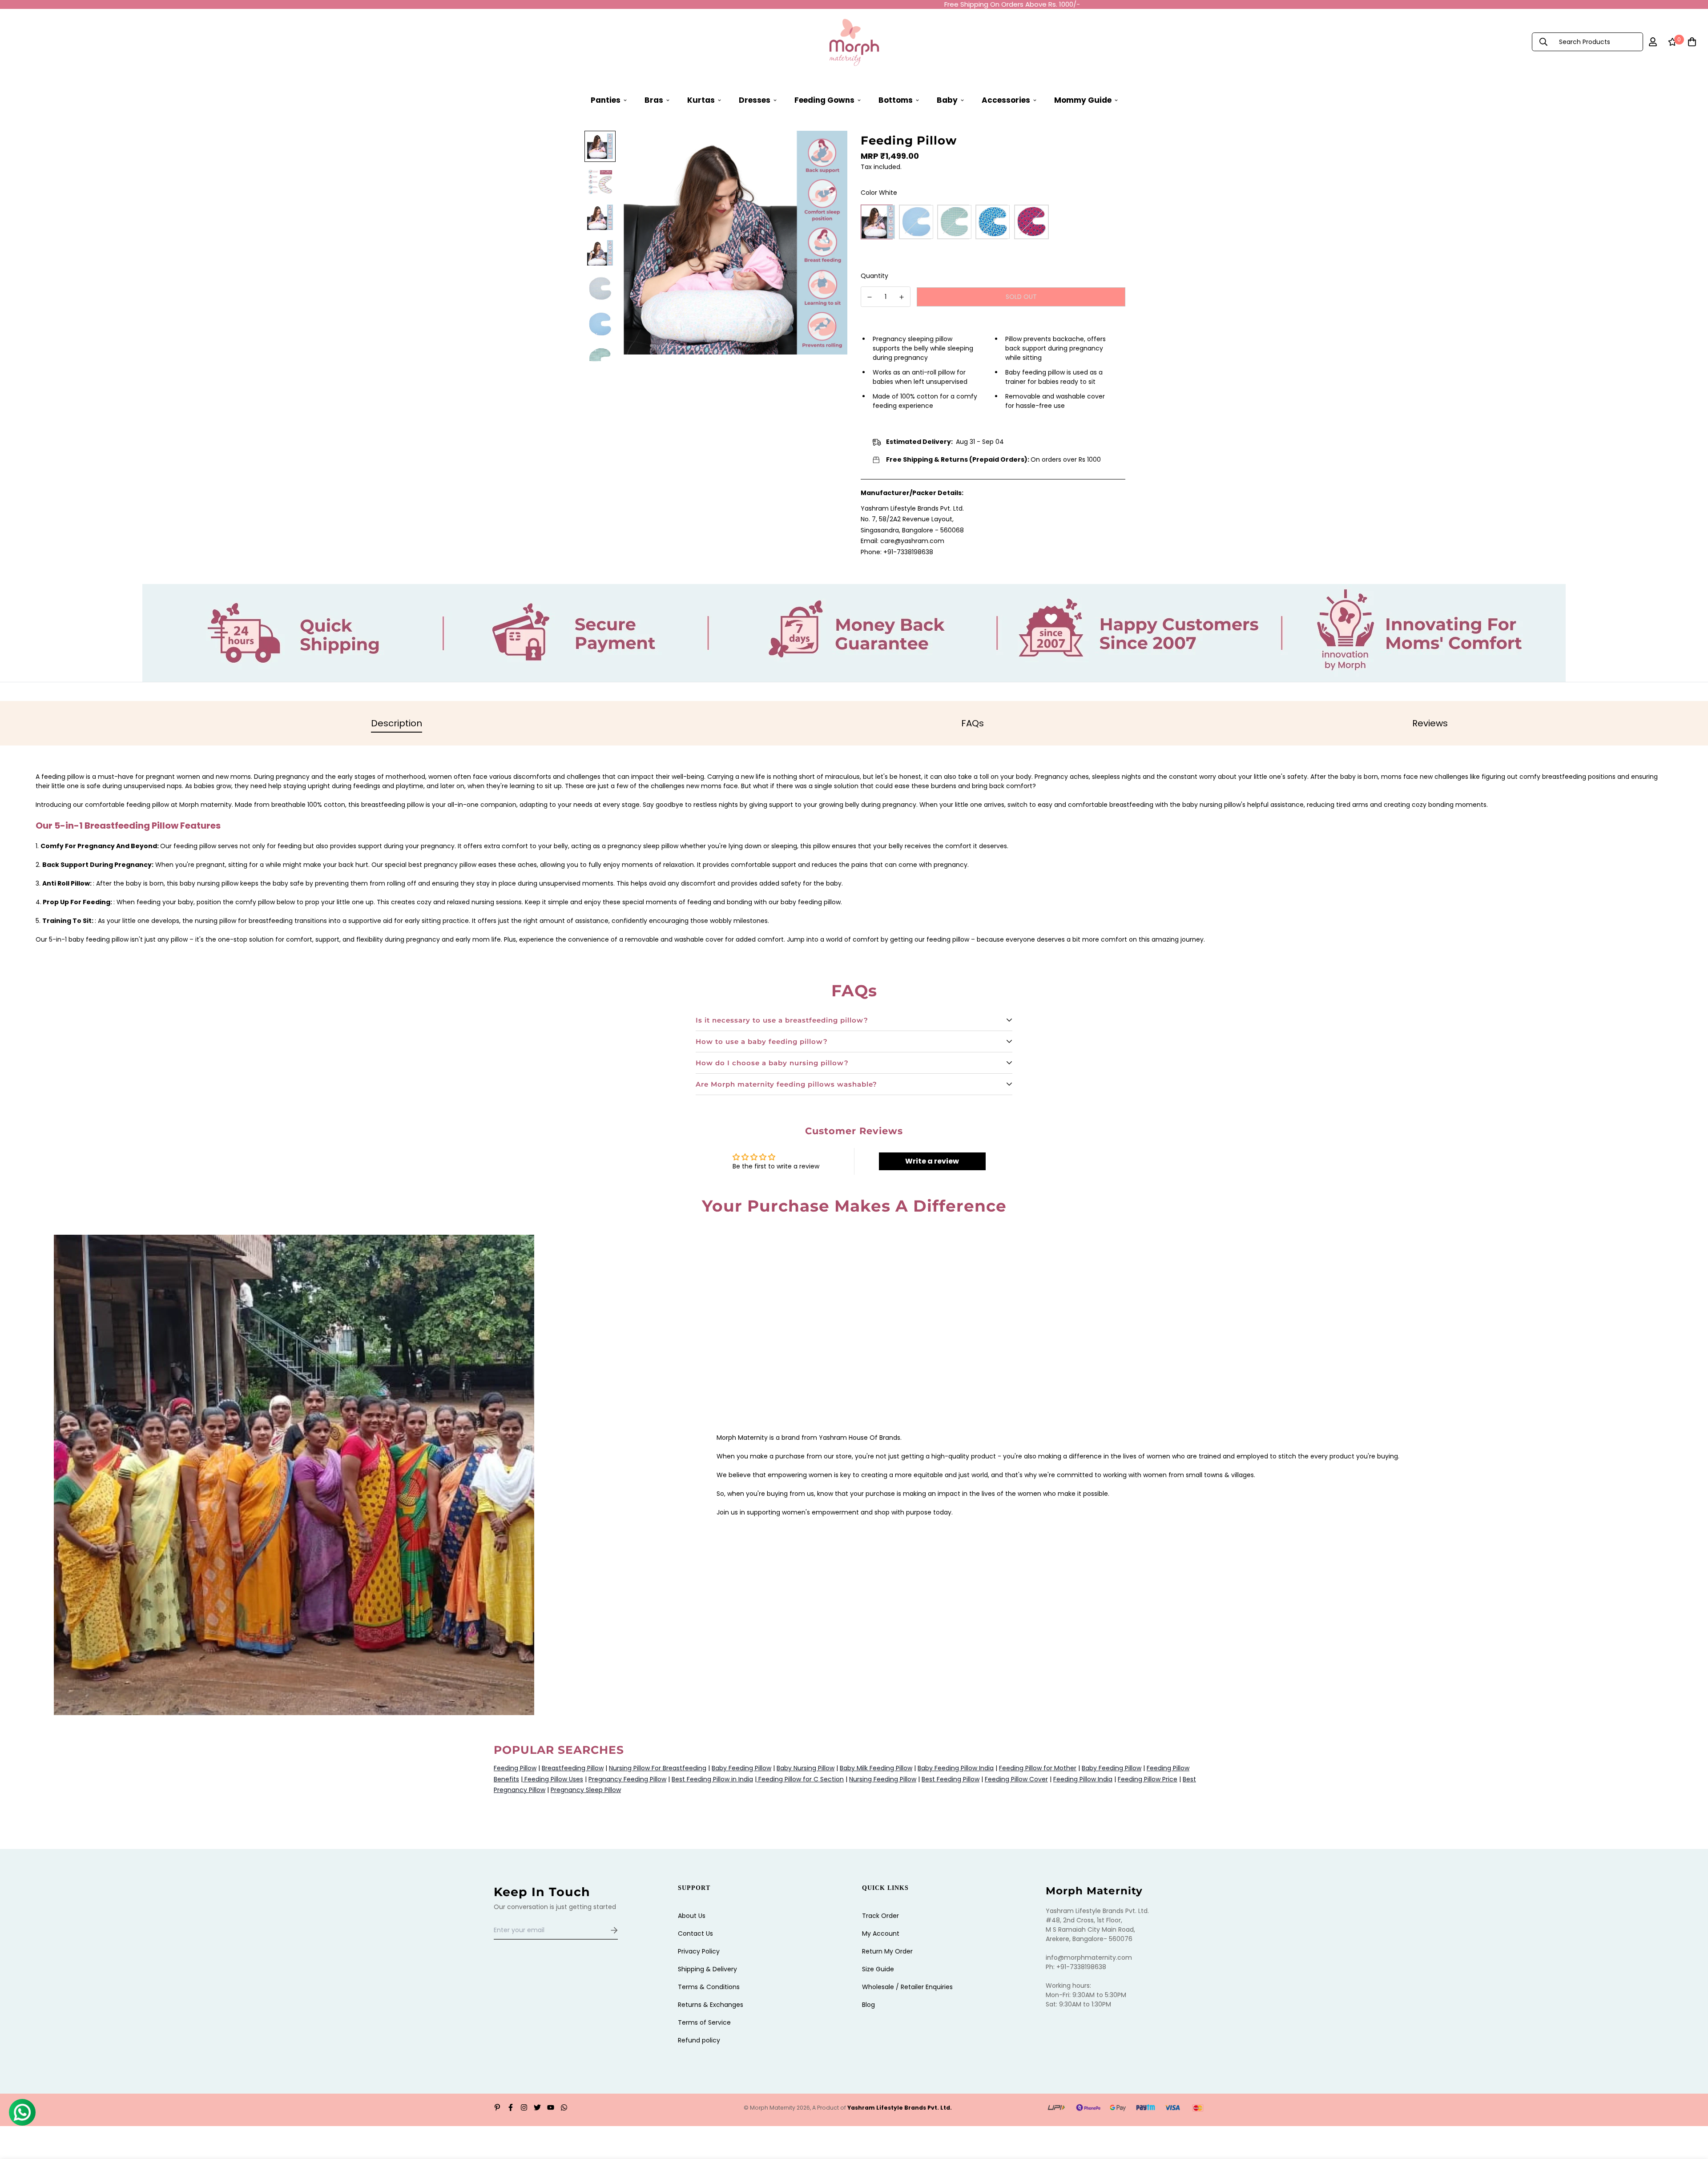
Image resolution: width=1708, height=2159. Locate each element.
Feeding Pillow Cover (1016, 1779)
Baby (947, 100)
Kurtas (701, 100)
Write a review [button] (932, 1161)
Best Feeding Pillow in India (712, 1779)
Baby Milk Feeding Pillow (876, 1768)
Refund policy (699, 2040)
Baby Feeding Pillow (741, 1768)
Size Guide (878, 1969)
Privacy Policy (699, 1951)
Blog (868, 2005)
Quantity (874, 276)
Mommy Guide (1083, 100)
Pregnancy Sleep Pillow (586, 1790)
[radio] (878, 222)
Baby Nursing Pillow (806, 1768)
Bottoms (896, 100)
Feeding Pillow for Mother (1038, 1768)
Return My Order (887, 1951)
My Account (881, 1933)
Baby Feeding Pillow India (956, 1768)
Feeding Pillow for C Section (800, 1779)
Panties (606, 100)
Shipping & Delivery (707, 1969)
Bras (654, 100)
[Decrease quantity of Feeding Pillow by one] (870, 297)
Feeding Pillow (515, 1768)
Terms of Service (704, 2022)
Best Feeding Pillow (951, 1779)
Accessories (1006, 100)
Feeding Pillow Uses (553, 1779)
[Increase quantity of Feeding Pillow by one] (902, 297)
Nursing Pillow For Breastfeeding (658, 1768)
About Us (692, 1916)
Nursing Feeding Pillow (883, 1779)
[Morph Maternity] (854, 42)
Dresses (755, 100)
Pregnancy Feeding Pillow (627, 1779)
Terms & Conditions (709, 1987)
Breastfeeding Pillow (573, 1768)
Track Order (880, 1916)
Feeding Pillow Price (1148, 1779)
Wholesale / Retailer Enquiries (907, 1987)
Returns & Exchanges (711, 2005)
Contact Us (695, 1933)
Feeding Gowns (824, 100)
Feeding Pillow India (1083, 1779)
